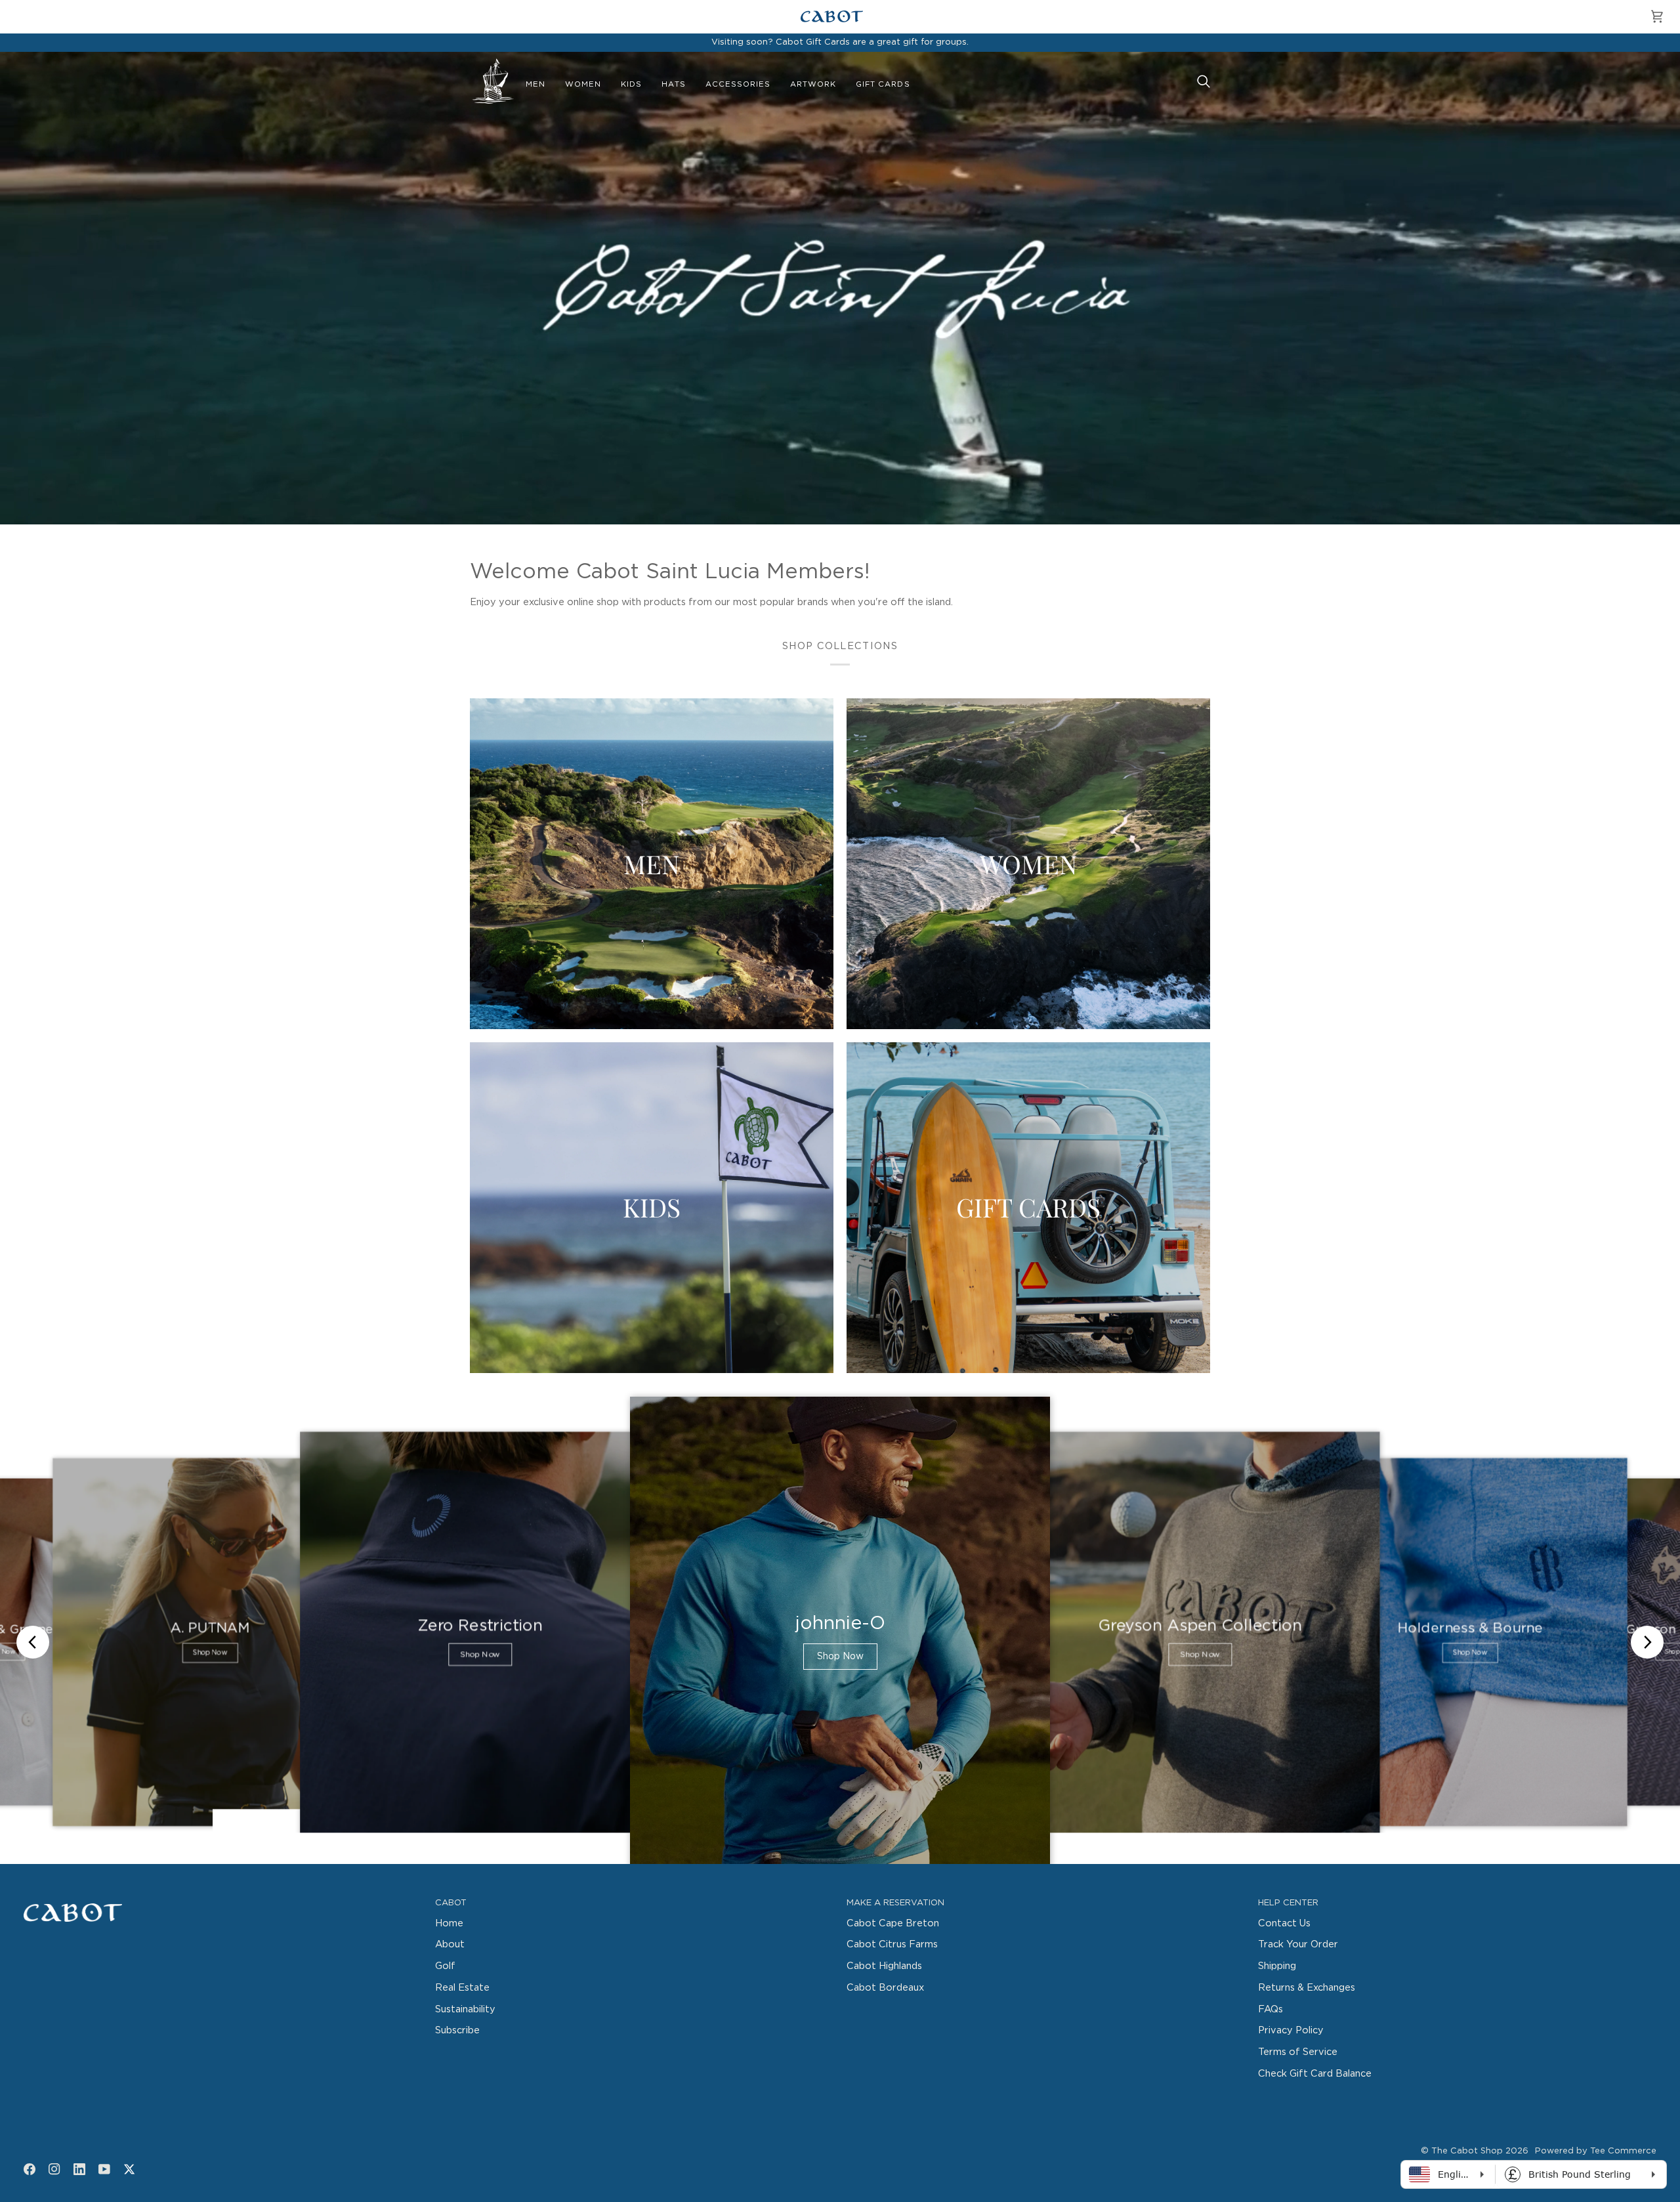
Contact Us (1284, 1923)
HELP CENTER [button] (1288, 1903)
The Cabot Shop (1467, 2151)
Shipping (1277, 1966)
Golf (445, 1966)
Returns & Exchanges (1307, 1988)
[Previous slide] (33, 1642)
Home (449, 1923)
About (450, 1944)
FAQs (1270, 2009)
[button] (535, 85)
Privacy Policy (1291, 2030)
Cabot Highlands (884, 1966)
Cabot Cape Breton (893, 1923)
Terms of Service (1298, 2052)
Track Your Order (1298, 1944)
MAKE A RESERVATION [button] (895, 1903)
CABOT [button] (451, 1903)
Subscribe (457, 2030)
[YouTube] (104, 2169)
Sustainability (465, 2009)
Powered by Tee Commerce (1596, 2151)
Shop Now (210, 1653)
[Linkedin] (79, 2169)
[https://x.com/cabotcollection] (129, 2169)
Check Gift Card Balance (1315, 2074)
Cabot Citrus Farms (892, 1944)
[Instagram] (54, 2169)
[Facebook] (30, 2169)
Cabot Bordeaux (885, 1988)
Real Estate (462, 1988)
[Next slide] (1647, 1642)
